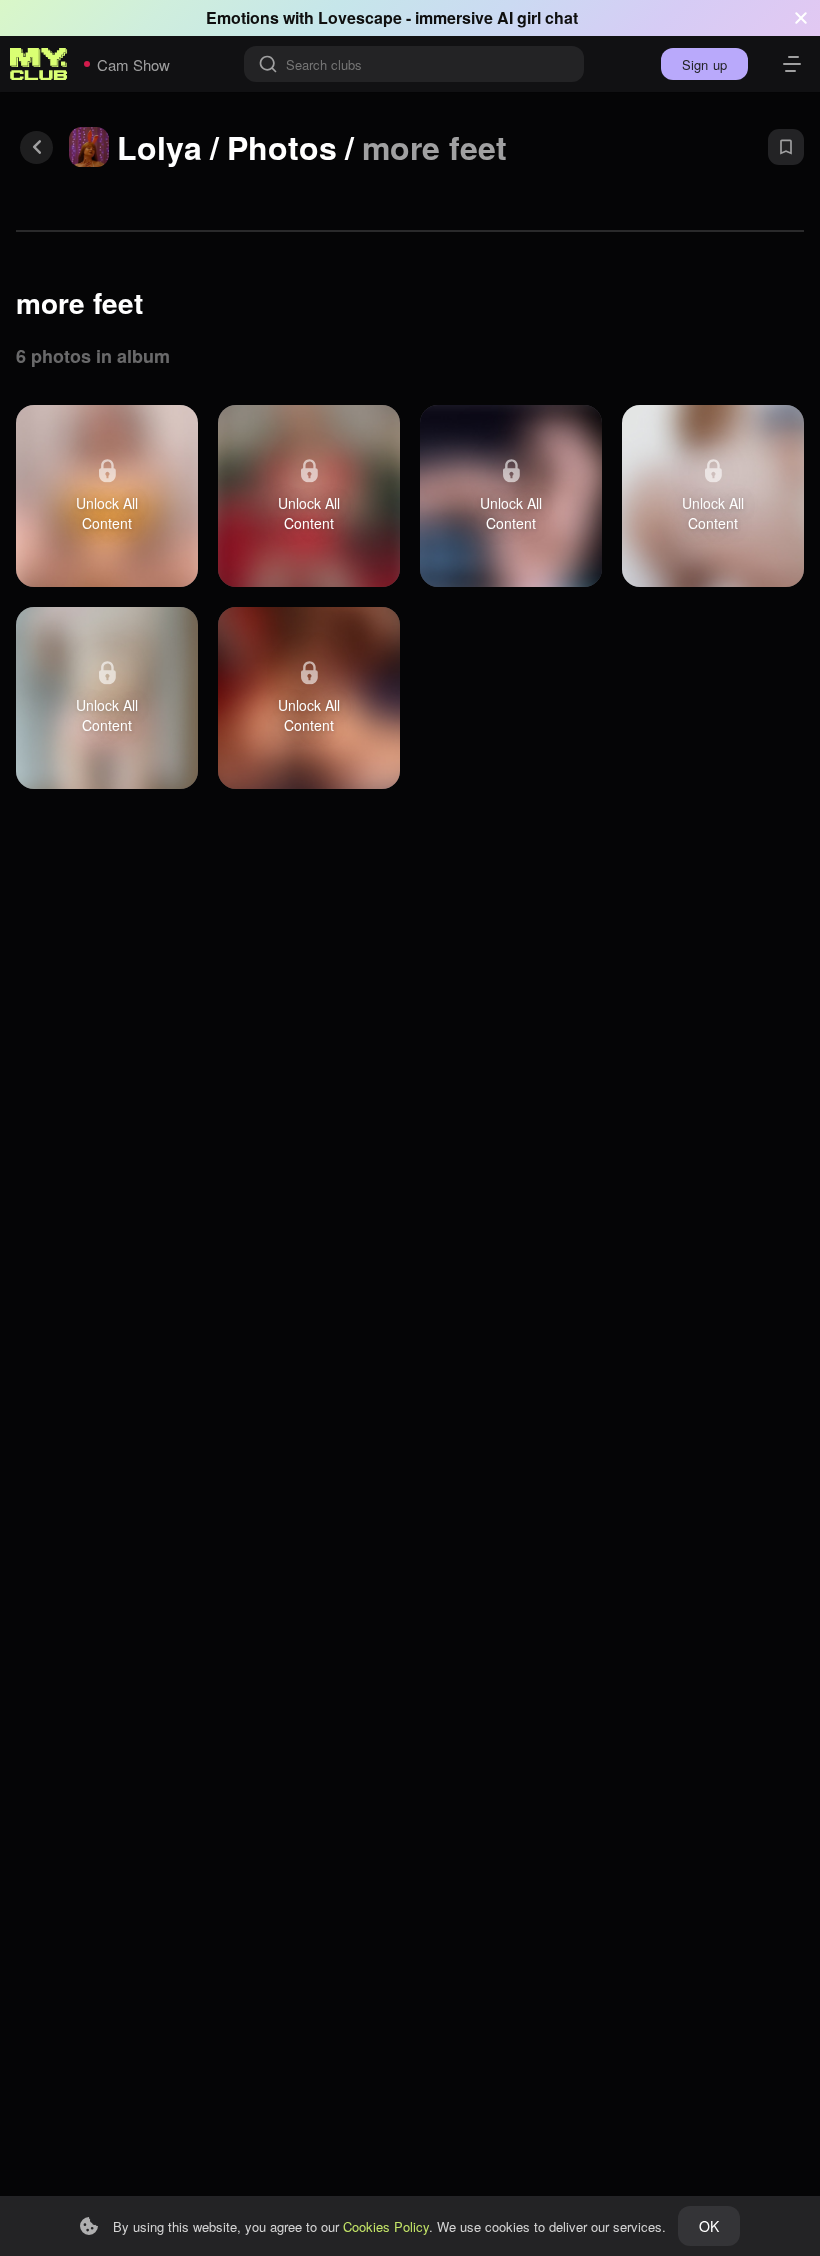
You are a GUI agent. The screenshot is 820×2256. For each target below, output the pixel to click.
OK (709, 2226)
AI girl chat (537, 17)
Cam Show (133, 64)
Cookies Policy (386, 2226)
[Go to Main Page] (39, 64)
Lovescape (360, 17)
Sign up (704, 64)
